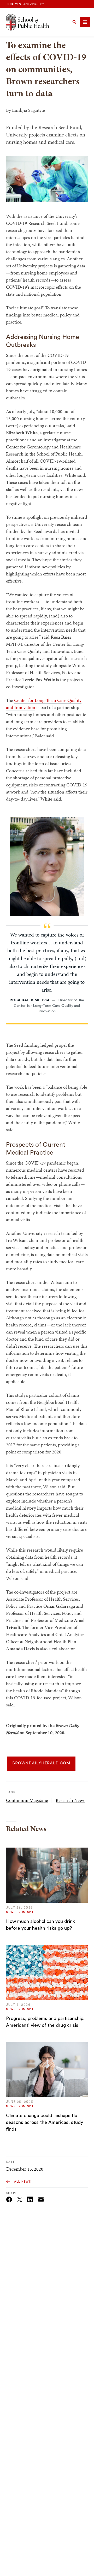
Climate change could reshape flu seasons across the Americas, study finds (45, 2122)
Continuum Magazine (27, 1800)
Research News (70, 1800)
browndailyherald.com (41, 1763)
